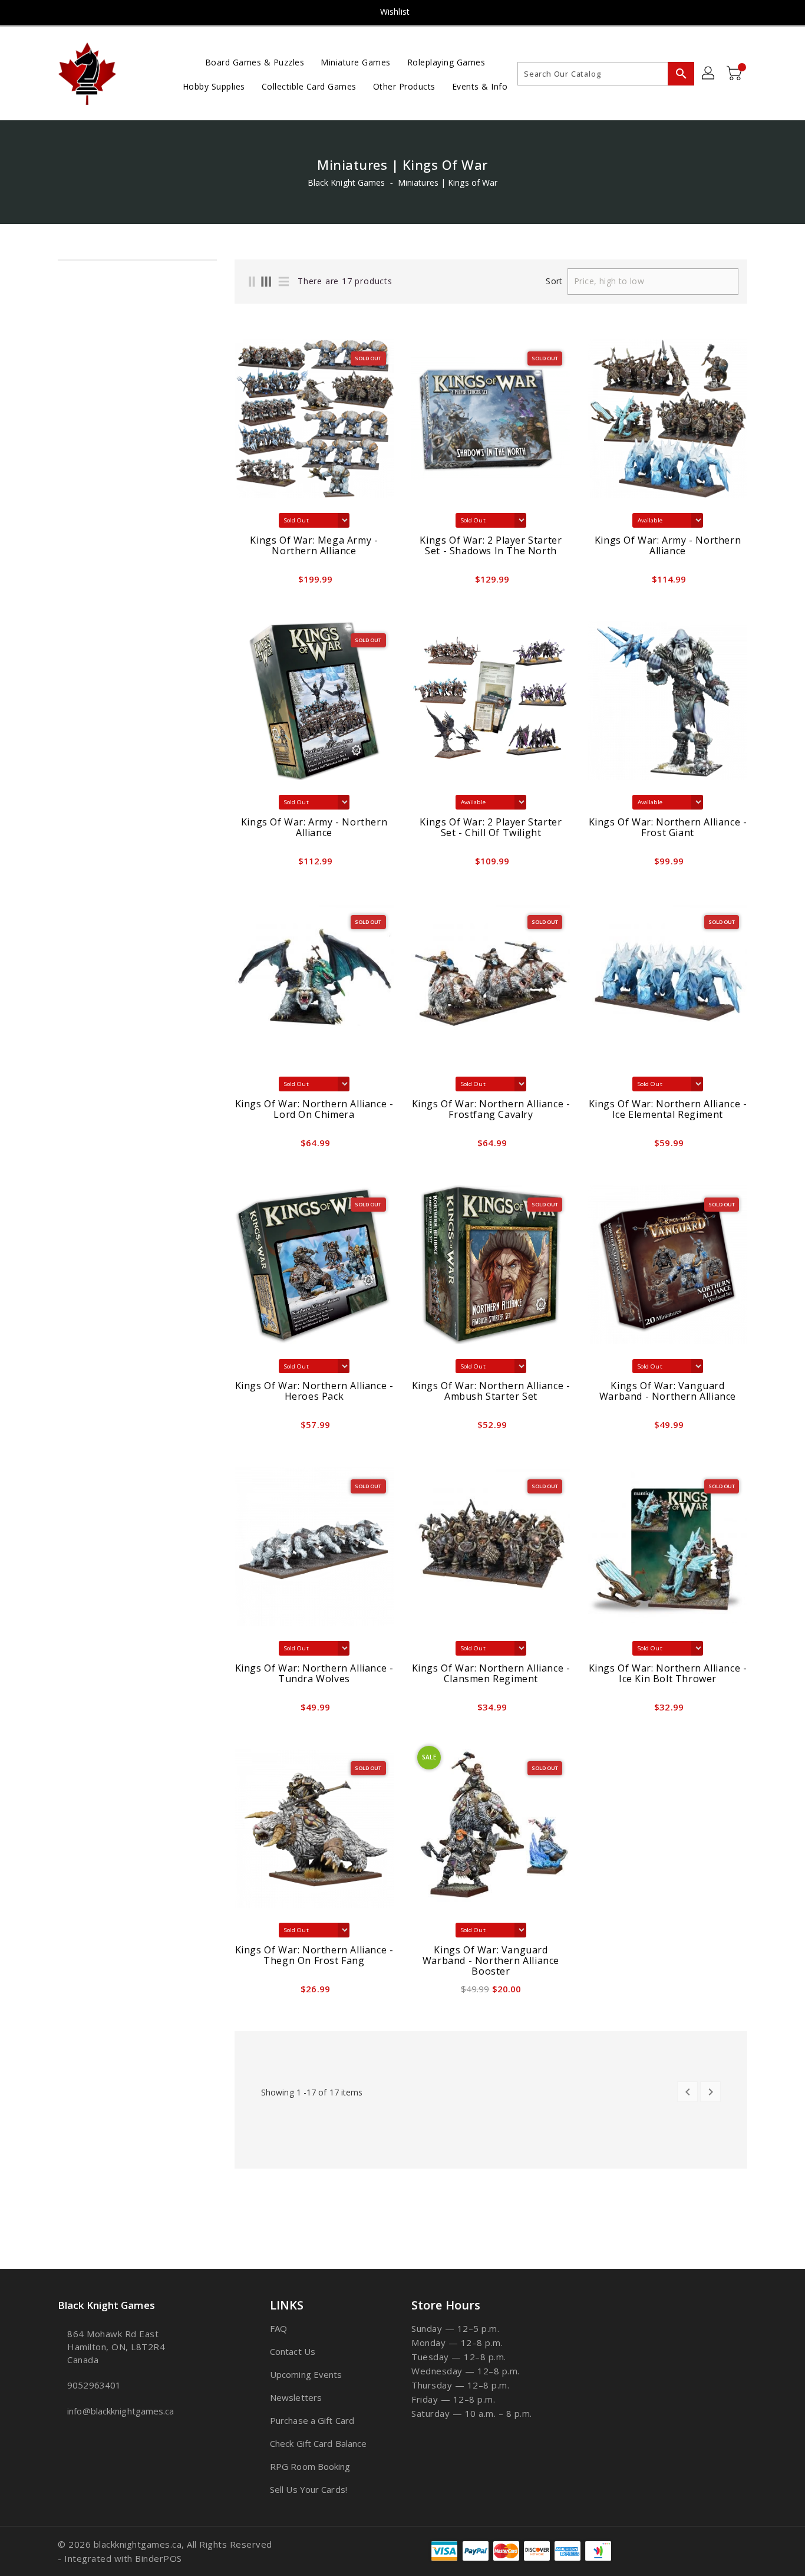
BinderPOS (159, 2558)
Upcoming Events (306, 2374)
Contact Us (293, 2351)
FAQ (278, 2328)
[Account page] (709, 74)
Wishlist (395, 11)
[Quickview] (247, 583)
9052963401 (94, 2385)
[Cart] (735, 74)
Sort (554, 281)
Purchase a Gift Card (312, 2420)
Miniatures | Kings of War (448, 182)
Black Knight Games (347, 182)
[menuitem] (255, 62)
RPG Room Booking (310, 2466)
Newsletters (296, 2397)
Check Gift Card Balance (318, 2443)
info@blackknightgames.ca (121, 2411)
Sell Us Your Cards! (309, 2489)
